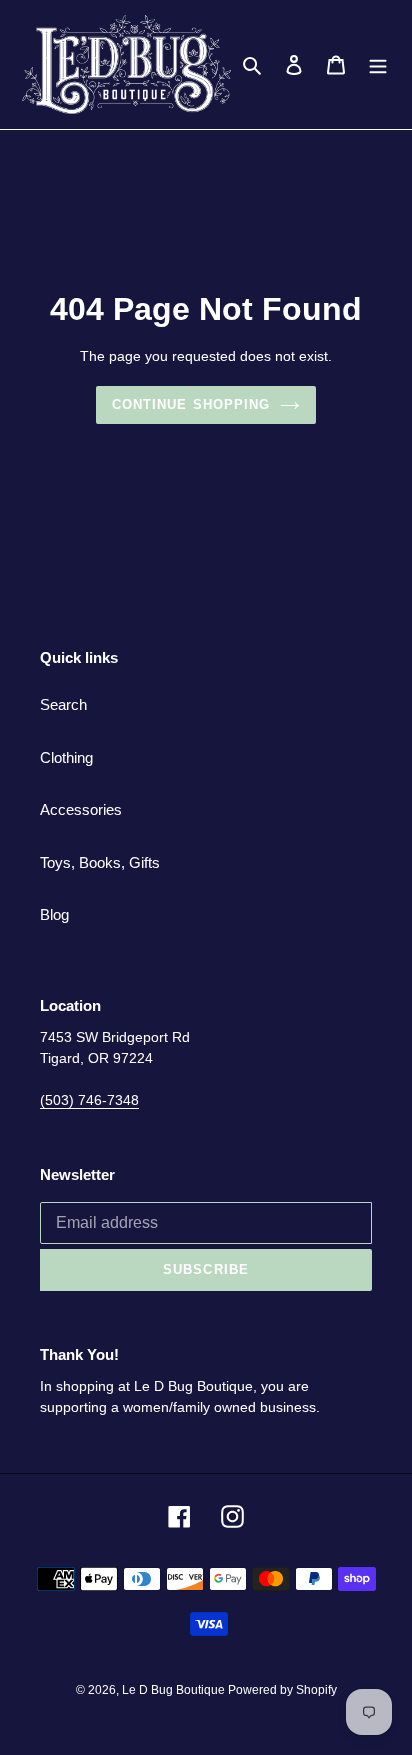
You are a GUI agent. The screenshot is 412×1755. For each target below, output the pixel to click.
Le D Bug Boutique (175, 1690)
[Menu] (378, 64)
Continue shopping (191, 404)
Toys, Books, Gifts (100, 862)
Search (63, 704)
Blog (54, 914)
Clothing (66, 757)
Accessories (81, 809)
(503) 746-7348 (89, 1100)
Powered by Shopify (282, 1690)
